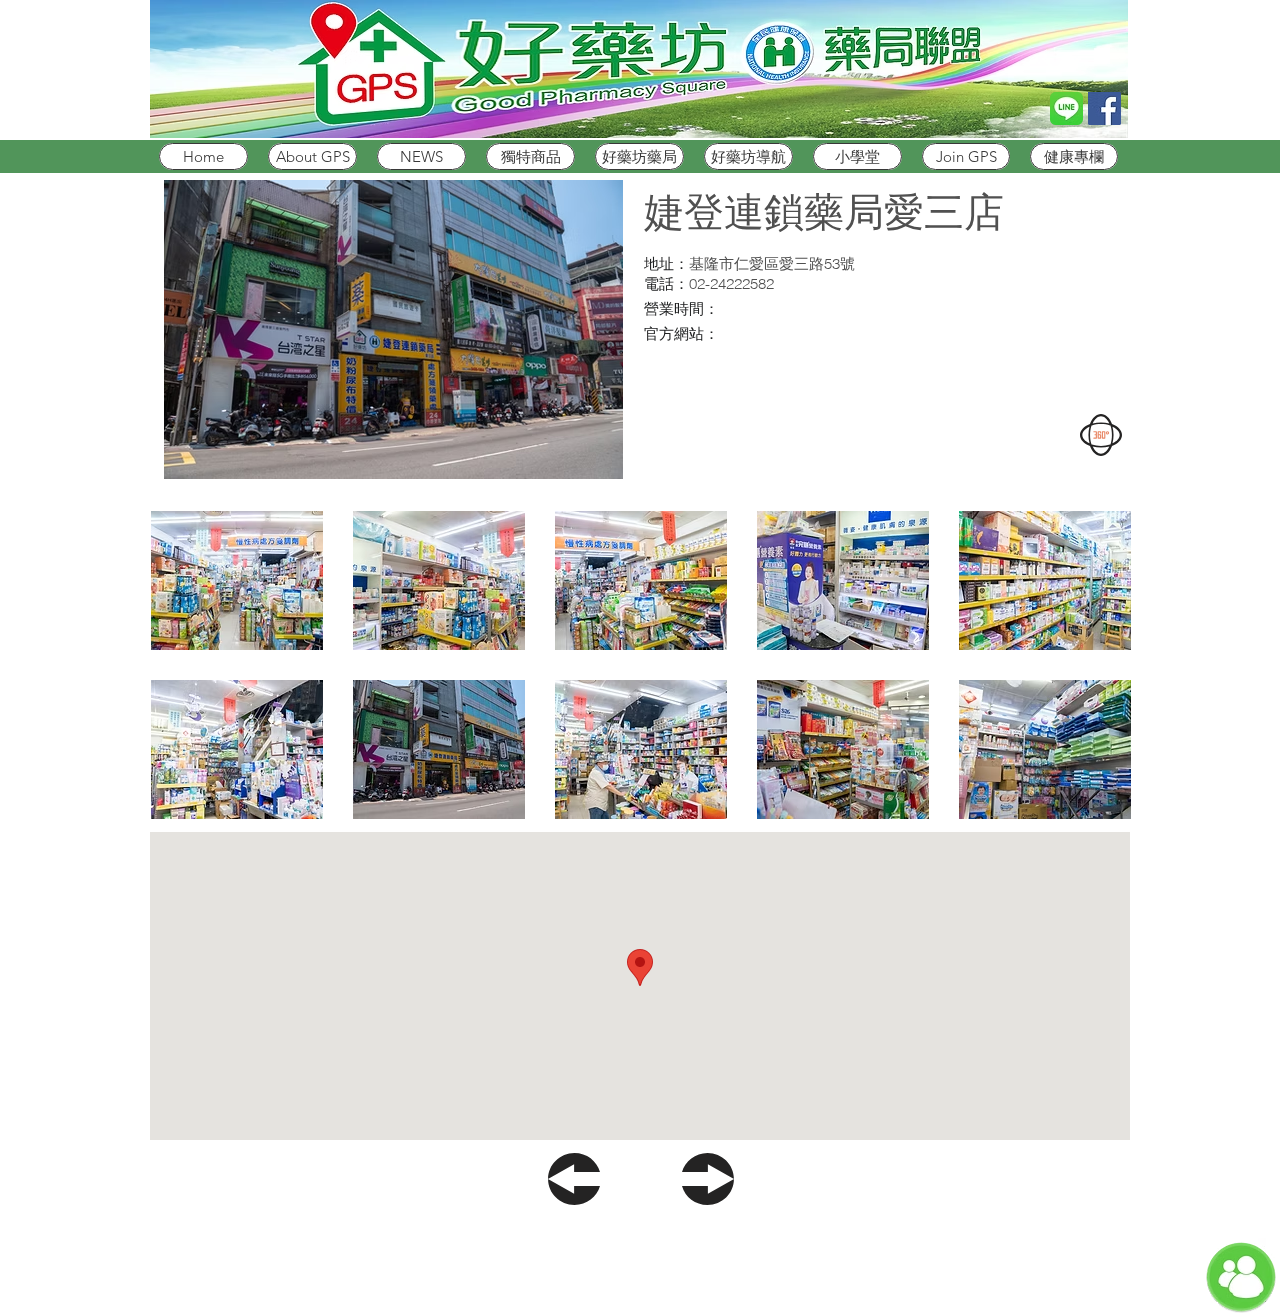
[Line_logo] (1066, 108)
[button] (237, 580)
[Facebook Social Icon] (1104, 108)
